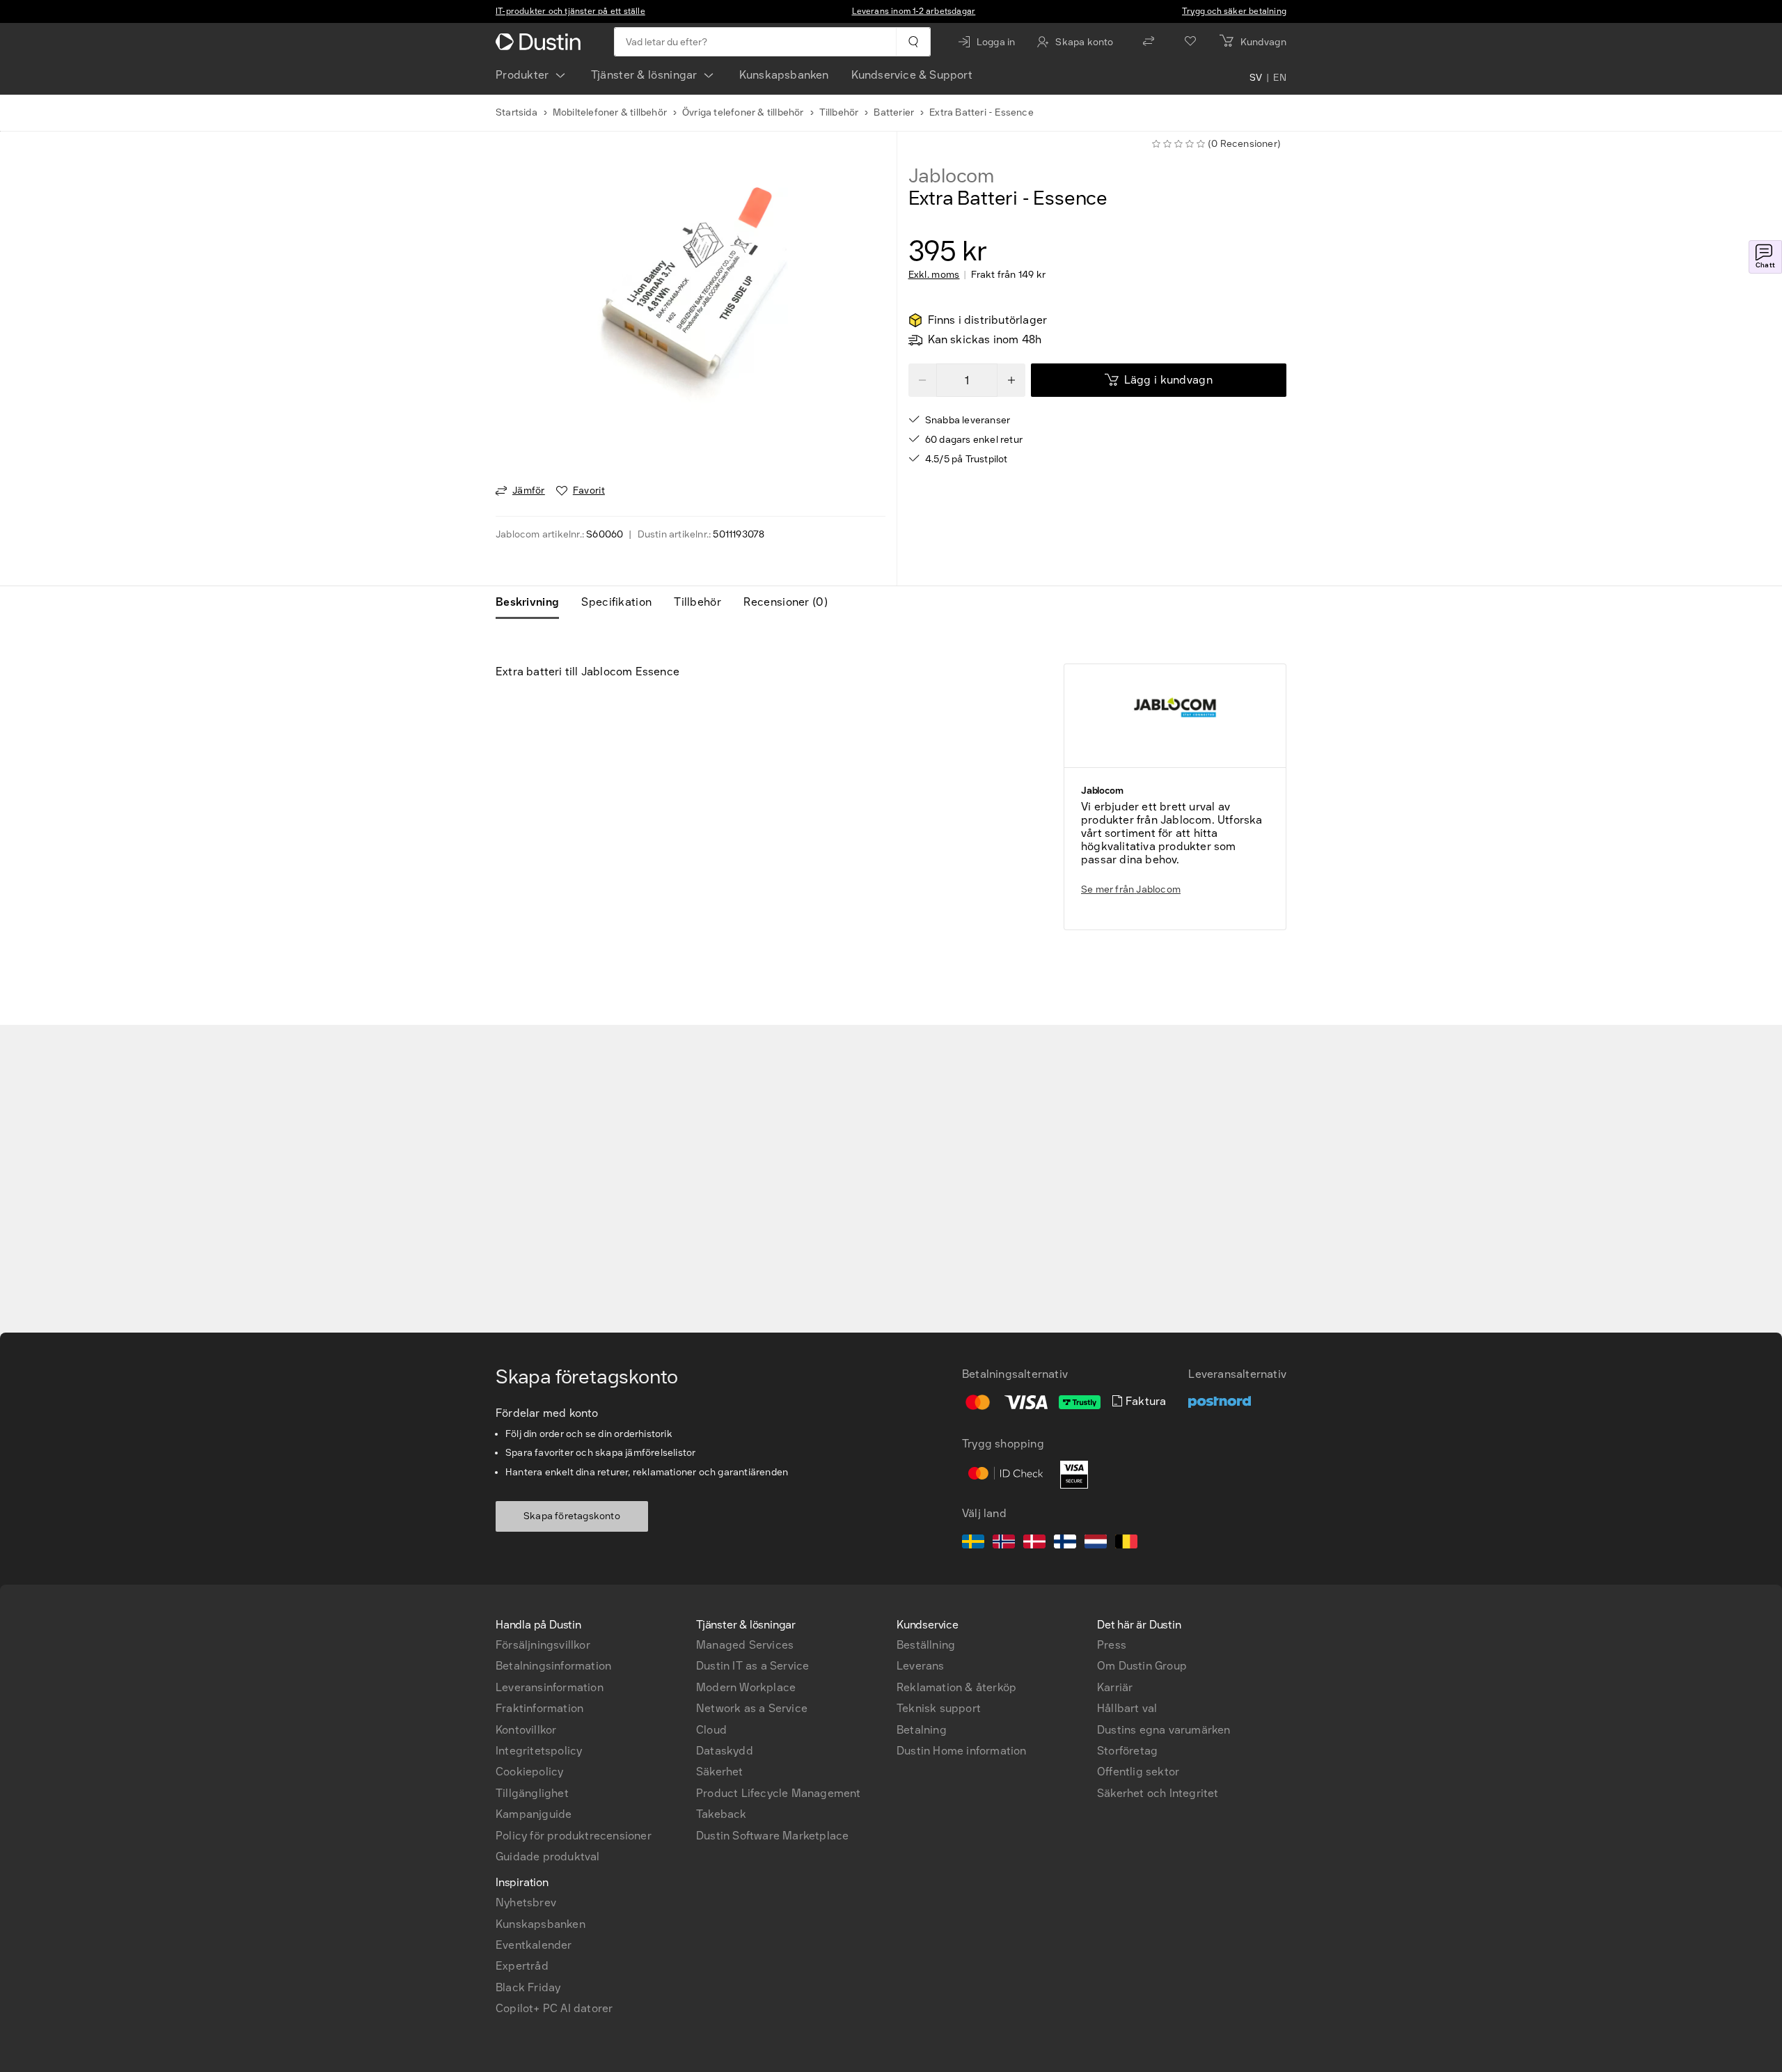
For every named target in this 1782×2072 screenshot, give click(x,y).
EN (1280, 78)
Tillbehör (839, 112)
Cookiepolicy (529, 1772)
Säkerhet (720, 1772)
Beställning (926, 1645)
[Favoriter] (1190, 42)
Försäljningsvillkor (543, 1645)
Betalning (922, 1730)
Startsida (517, 112)
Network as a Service (752, 1708)
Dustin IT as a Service (752, 1666)
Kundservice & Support (912, 75)
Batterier (894, 112)
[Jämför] (1149, 42)
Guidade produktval (548, 1857)
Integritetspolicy (539, 1751)
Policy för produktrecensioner (574, 1836)
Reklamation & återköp (956, 1687)
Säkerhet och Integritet (1158, 1793)
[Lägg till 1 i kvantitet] (1011, 380)
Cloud (711, 1730)
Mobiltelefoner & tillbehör (610, 112)
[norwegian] (1004, 1544)
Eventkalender (534, 1945)
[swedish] (973, 1544)
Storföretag (1127, 1751)
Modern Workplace (746, 1687)
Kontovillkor (526, 1730)
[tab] (533, 602)
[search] (913, 42)
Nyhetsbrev (526, 1902)
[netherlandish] (1096, 1544)
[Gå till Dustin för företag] (541, 42)
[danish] (1034, 1544)
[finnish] (1065, 1544)
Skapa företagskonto (572, 1516)
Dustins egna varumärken (1164, 1730)
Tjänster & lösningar (644, 75)
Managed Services (745, 1645)
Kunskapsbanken (784, 75)
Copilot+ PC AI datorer (554, 2008)
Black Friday (528, 1987)
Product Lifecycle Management (779, 1793)
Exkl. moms (934, 275)
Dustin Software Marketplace (772, 1836)
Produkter (522, 75)
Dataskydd (725, 1751)
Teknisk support (939, 1708)
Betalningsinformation (553, 1666)
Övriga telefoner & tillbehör (743, 112)
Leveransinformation (550, 1687)
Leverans (921, 1666)
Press (1112, 1645)
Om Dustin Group (1142, 1666)
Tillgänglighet (532, 1793)
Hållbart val (1127, 1708)
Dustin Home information (962, 1751)
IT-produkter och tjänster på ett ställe (570, 11)
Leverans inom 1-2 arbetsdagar (914, 11)
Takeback (722, 1814)
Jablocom (951, 176)
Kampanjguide (534, 1814)
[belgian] (1126, 1544)
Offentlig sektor (1138, 1772)
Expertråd (522, 1966)
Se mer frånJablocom (1131, 889)
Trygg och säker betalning (1234, 11)
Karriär (1115, 1687)
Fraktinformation (539, 1708)
